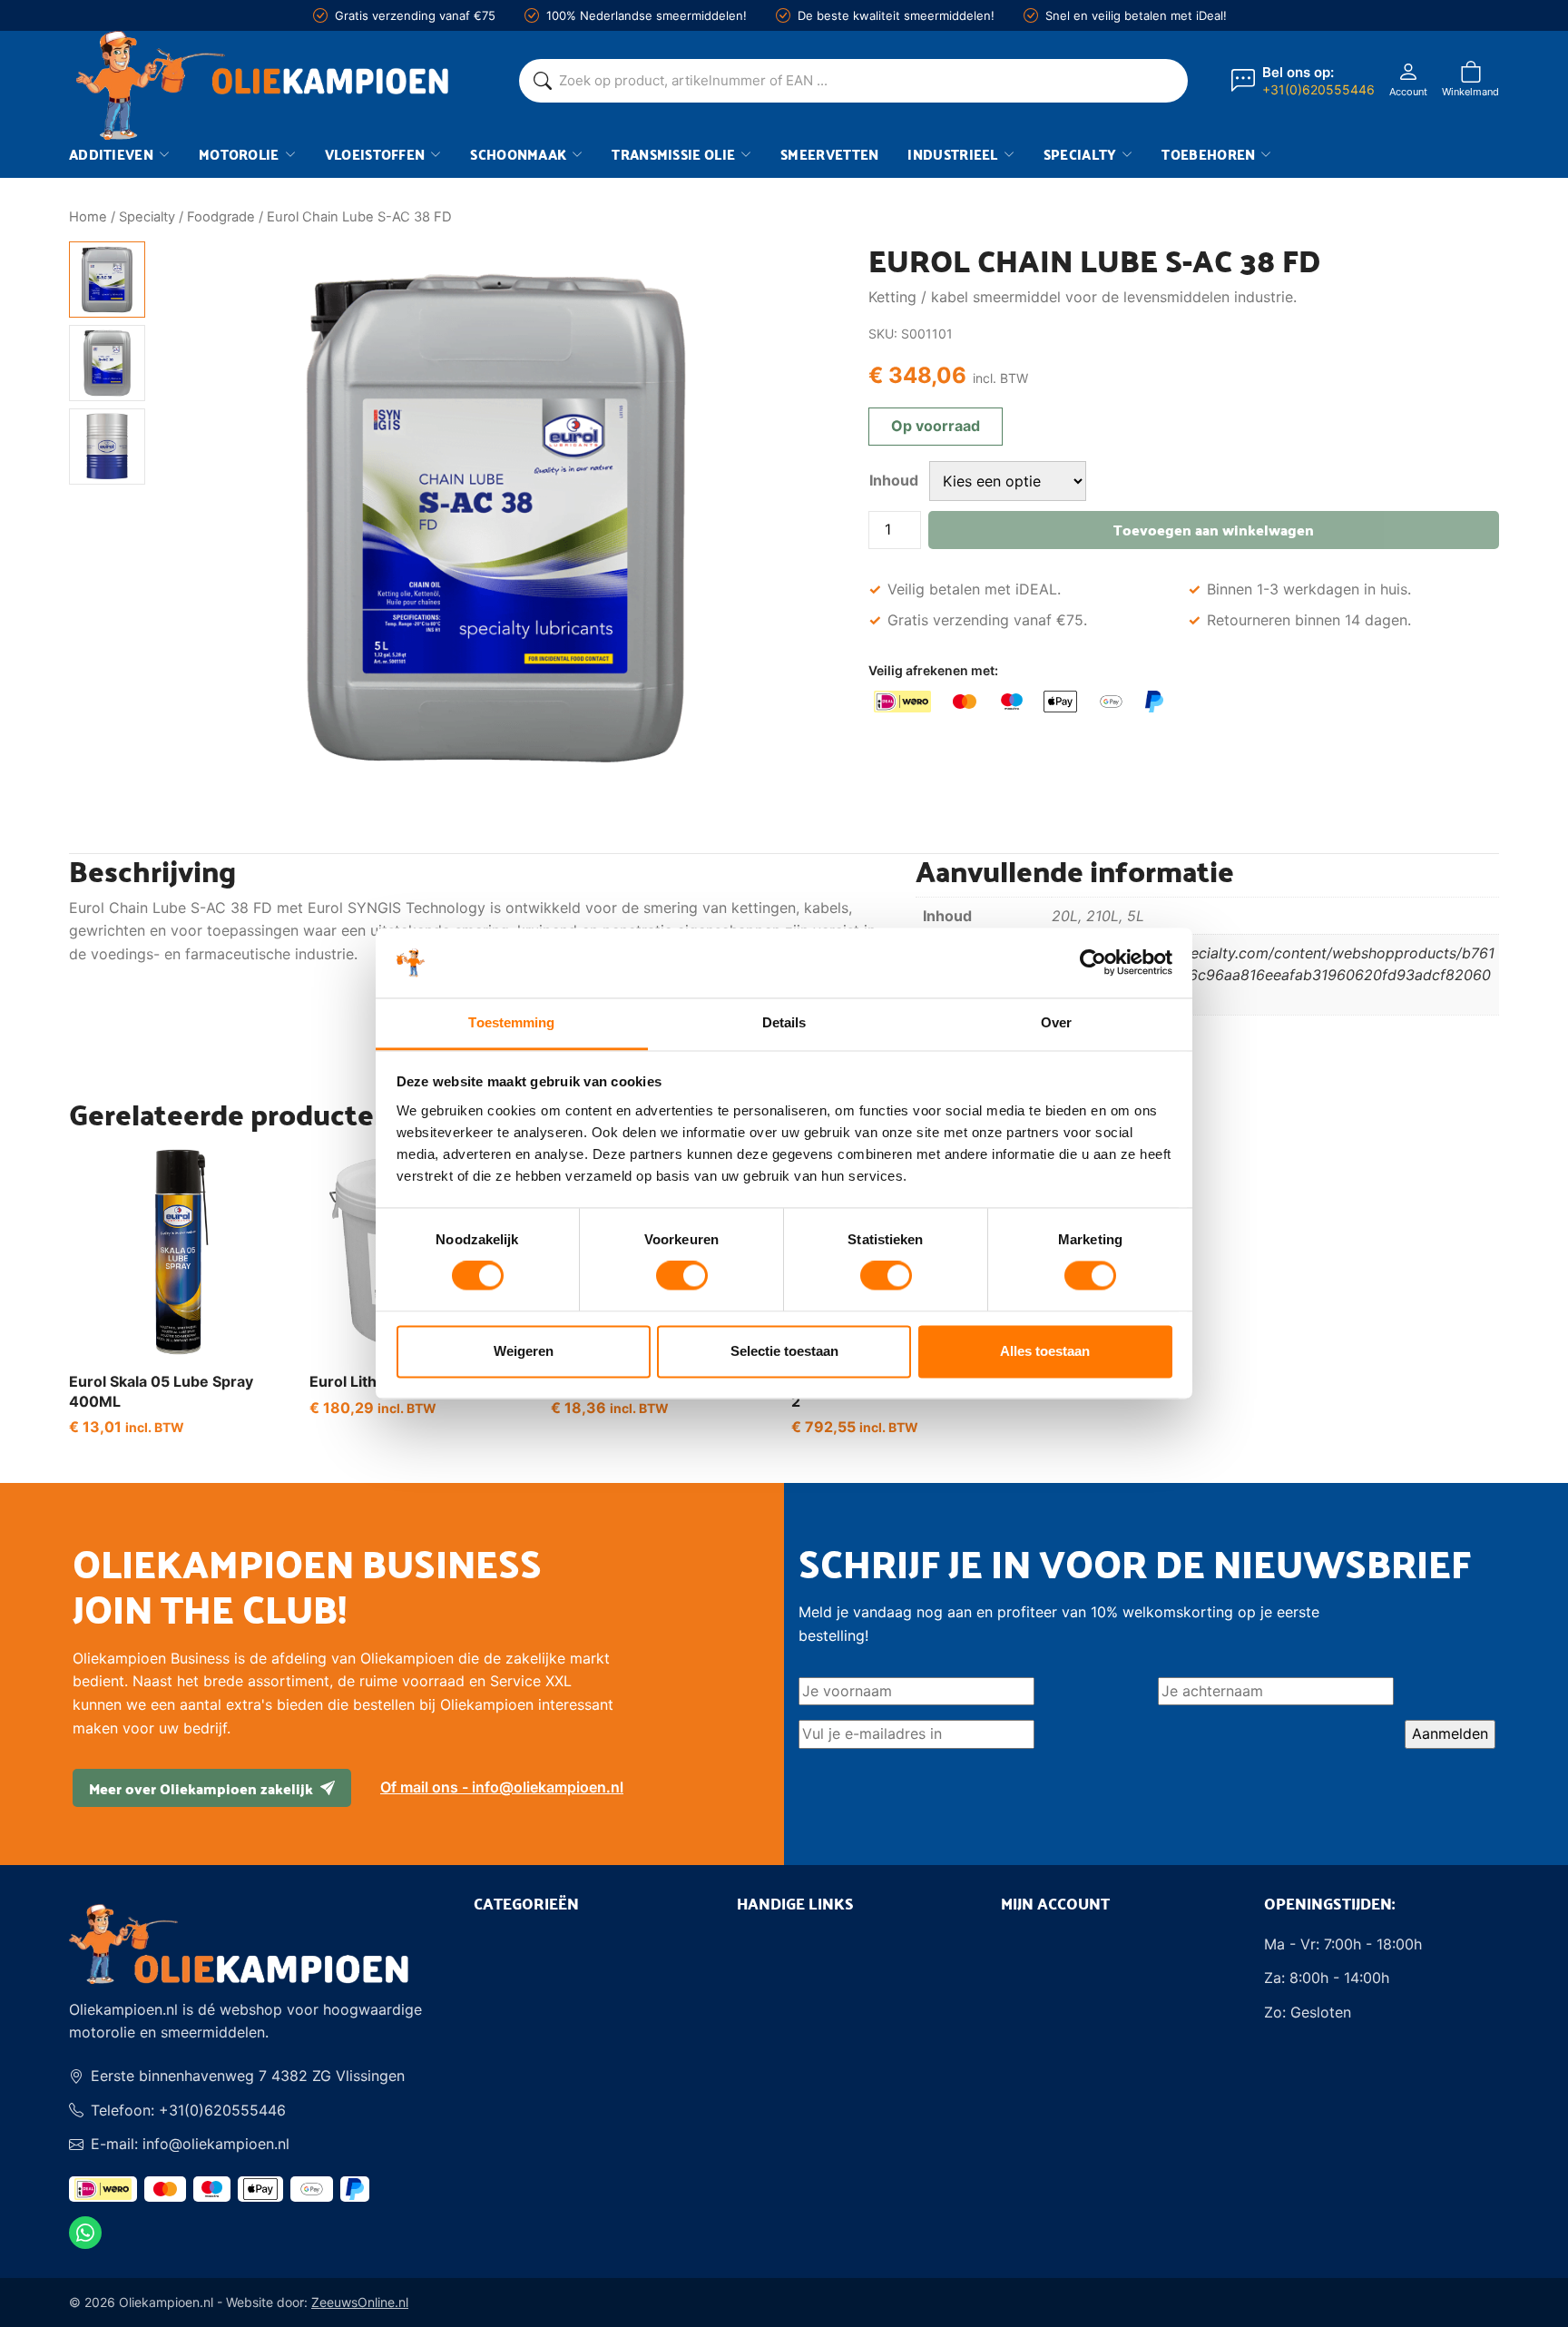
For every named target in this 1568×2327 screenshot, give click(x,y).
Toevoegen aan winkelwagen (1214, 530)
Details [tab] (784, 1022)
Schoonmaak (518, 154)
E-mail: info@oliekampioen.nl (190, 2144)
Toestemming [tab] (511, 1022)
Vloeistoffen (375, 154)
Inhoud (894, 480)
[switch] (682, 1276)
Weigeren (524, 1351)
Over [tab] (1056, 1022)
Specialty (1080, 154)
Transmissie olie (673, 154)
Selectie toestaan (784, 1351)
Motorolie (239, 154)
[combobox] (866, 81)
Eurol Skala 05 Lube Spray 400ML (161, 1391)
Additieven (111, 154)
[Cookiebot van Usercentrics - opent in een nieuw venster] (1093, 963)
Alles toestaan (1045, 1351)
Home (88, 217)
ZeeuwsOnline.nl (360, 2302)
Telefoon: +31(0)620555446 (188, 2110)
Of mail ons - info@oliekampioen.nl (502, 1787)
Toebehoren (1208, 154)
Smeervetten (829, 154)
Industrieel (952, 154)
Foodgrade (221, 217)
